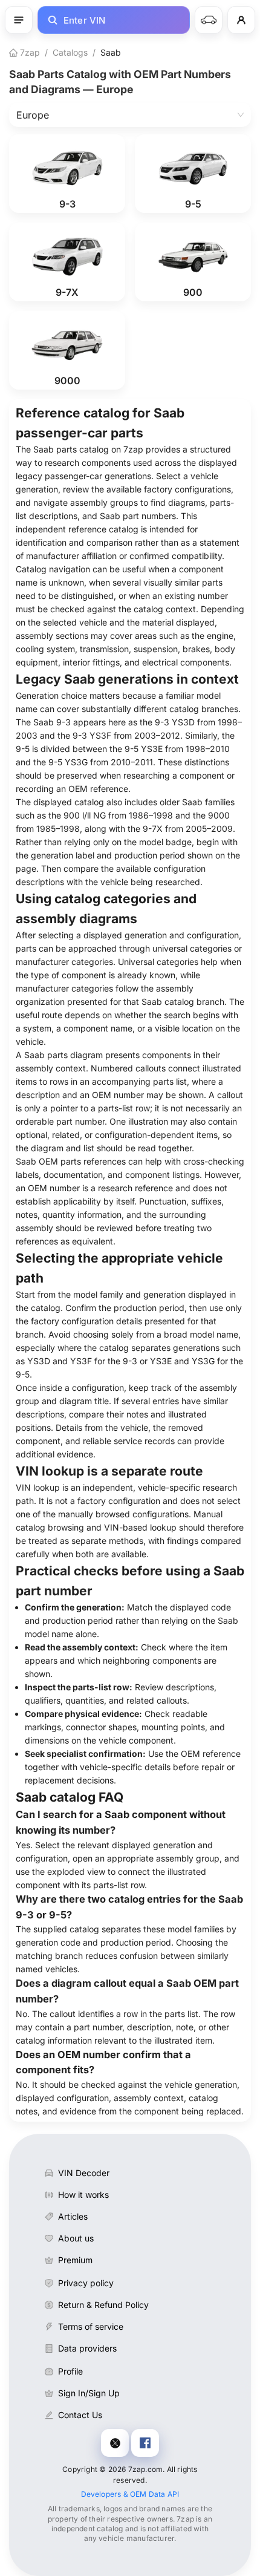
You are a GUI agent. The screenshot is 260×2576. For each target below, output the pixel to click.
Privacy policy (86, 2283)
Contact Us (80, 2415)
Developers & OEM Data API (130, 2494)
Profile (70, 2371)
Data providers (87, 2348)
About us (76, 2238)
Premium (75, 2260)
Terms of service (91, 2326)
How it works (83, 2195)
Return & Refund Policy (103, 2305)
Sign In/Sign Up (89, 2393)
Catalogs (70, 52)
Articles (73, 2216)
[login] (241, 20)
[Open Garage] (209, 20)
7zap (29, 52)
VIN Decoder (84, 2173)
